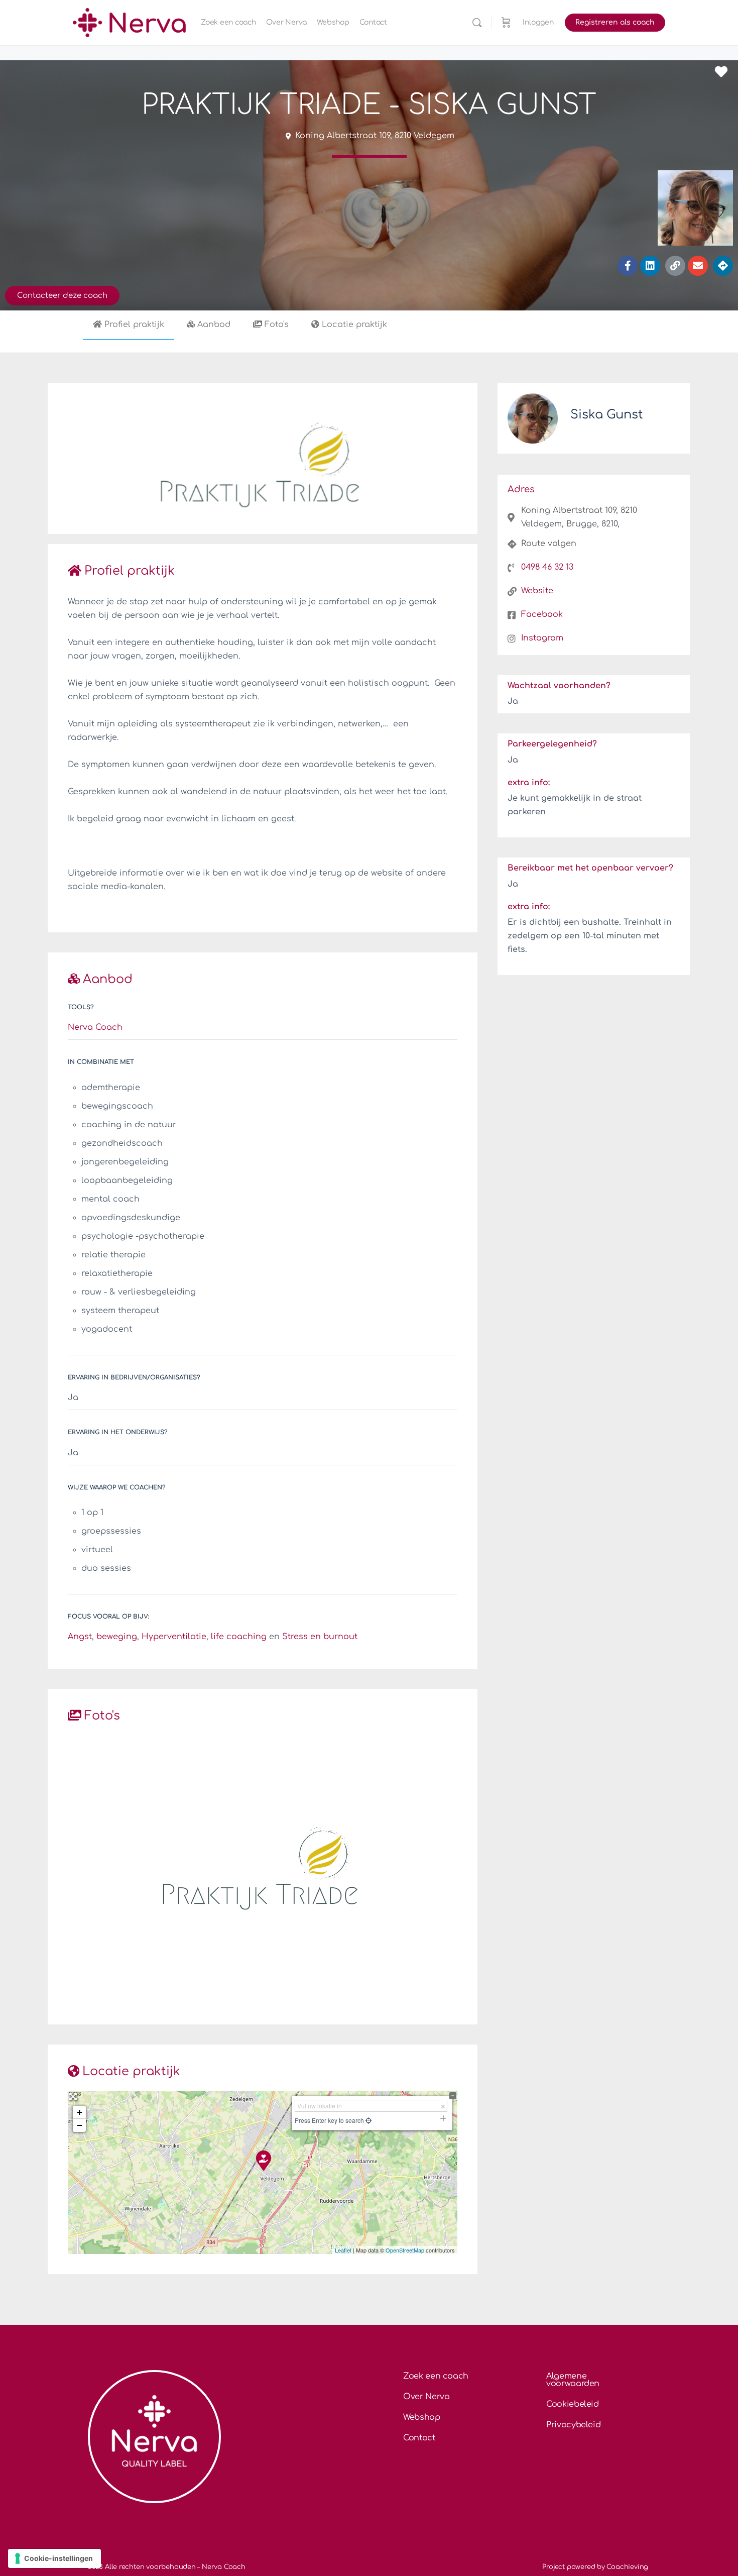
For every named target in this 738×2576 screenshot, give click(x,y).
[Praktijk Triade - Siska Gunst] (263, 2160)
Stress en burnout (320, 1637)
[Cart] (506, 23)
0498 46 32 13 (547, 567)
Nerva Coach (95, 1027)
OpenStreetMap (405, 2250)
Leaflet (343, 2250)
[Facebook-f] (628, 266)
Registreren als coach (615, 22)
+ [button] (80, 2112)
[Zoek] (477, 23)
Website (537, 591)
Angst (80, 1637)
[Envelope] (698, 266)
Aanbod (214, 325)
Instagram (542, 638)
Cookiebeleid (573, 2404)
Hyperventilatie (174, 1637)
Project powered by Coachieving (595, 2567)
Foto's (277, 325)
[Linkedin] (650, 266)
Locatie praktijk (354, 325)
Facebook (542, 614)
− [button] (80, 2125)
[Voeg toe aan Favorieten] (724, 72)
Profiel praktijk (134, 325)
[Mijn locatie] (368, 2120)
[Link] (675, 266)
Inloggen (538, 22)
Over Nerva (426, 2397)
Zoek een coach (436, 2376)
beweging (117, 1637)
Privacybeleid (573, 2425)
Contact (419, 2438)
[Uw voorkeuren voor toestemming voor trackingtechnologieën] (54, 2558)
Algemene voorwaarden (573, 2380)
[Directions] (723, 266)
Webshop (422, 2417)
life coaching (239, 1637)
